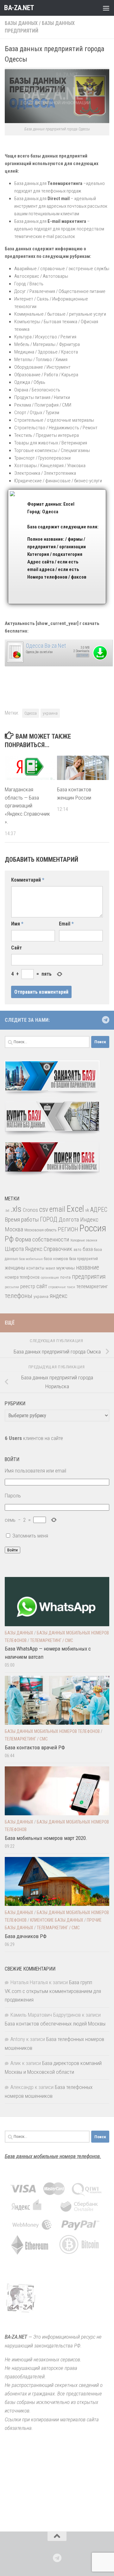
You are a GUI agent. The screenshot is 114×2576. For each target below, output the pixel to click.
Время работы (22, 1220)
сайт (42, 1286)
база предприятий (84, 1259)
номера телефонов (22, 1277)
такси (71, 1287)
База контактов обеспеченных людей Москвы (55, 2024)
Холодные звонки (84, 1240)
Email (66, 924)
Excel (75, 1209)
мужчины (66, 1268)
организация (50, 1278)
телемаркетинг (92, 1286)
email (57, 1209)
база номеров (56, 1259)
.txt (7, 1211)
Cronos (30, 1210)
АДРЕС (99, 1210)
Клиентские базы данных (57, 1920)
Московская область (40, 1230)
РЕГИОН (68, 1229)
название (88, 1267)
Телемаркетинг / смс (52, 1640)
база (88, 1249)
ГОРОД (49, 1220)
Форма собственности (42, 1239)
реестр (28, 1286)
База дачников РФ (26, 1936)
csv (44, 1209)
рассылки (12, 1287)
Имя (17, 924)
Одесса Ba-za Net (46, 646)
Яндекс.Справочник (49, 1249)
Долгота (69, 1220)
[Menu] (106, 8)
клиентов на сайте (34, 1438)
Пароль (13, 1496)
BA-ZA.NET (19, 8)
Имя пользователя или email (35, 1471)
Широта (14, 1249)
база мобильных (31, 1259)
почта (65, 1277)
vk (87, 1210)
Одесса (31, 713)
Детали (83, 655)
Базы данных (21, 23)
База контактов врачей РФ (35, 1747)
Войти (13, 1550)
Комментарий (28, 880)
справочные (57, 1287)
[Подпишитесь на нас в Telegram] (105, 1020)
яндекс (59, 1296)
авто (77, 1250)
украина (50, 713)
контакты (35, 1268)
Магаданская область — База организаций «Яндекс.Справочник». (27, 806)
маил (50, 1268)
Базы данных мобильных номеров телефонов (52, 1731)
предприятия (89, 1277)
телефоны (19, 1296)
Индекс (89, 1220)
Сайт (16, 948)
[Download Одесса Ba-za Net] (15, 662)
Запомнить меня (30, 1536)
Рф (9, 1239)
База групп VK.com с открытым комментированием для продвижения (53, 1991)
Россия (93, 1228)
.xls (16, 1209)
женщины (15, 1268)
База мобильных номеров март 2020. (46, 1838)
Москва (14, 1229)
